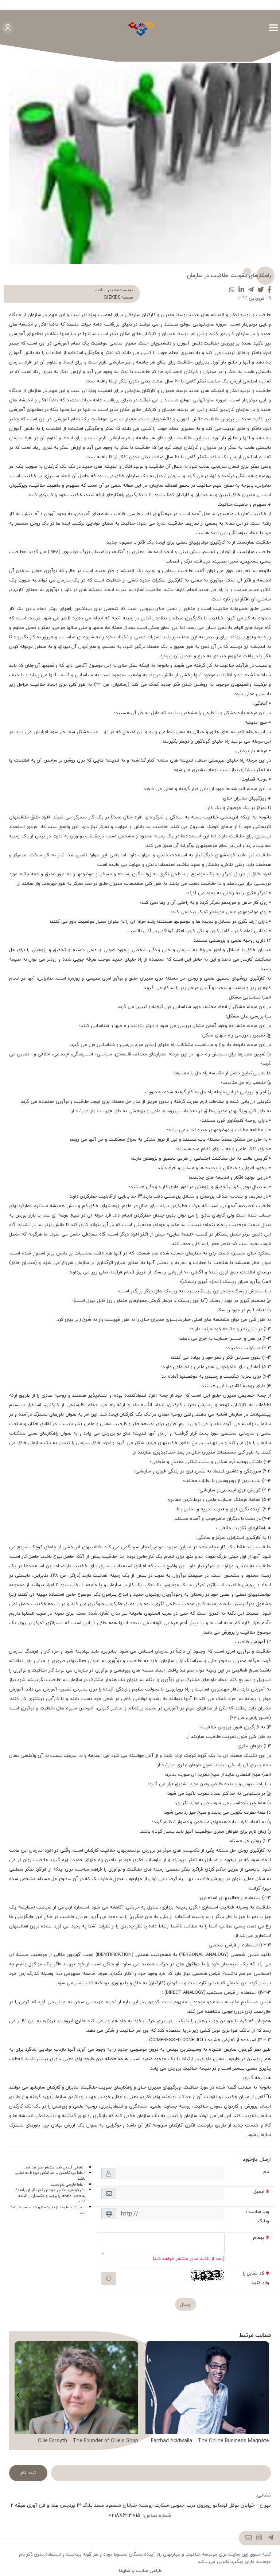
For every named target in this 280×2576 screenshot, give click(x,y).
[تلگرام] (271, 2538)
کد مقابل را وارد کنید (256, 2278)
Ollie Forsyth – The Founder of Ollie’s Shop (88, 2441)
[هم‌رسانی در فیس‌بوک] (269, 290)
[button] (262, 2395)
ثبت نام (28, 2473)
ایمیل (259, 2191)
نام (266, 2171)
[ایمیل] (248, 2538)
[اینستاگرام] (259, 2538)
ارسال (186, 2304)
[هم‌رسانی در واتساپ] (232, 290)
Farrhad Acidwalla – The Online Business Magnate (210, 2441)
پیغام (259, 2237)
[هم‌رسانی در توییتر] (261, 290)
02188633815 (125, 2515)
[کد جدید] (109, 2278)
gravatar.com (70, 2196)
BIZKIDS (112, 297)
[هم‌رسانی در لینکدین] (241, 290)
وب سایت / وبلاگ (257, 2216)
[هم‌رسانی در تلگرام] (251, 290)
